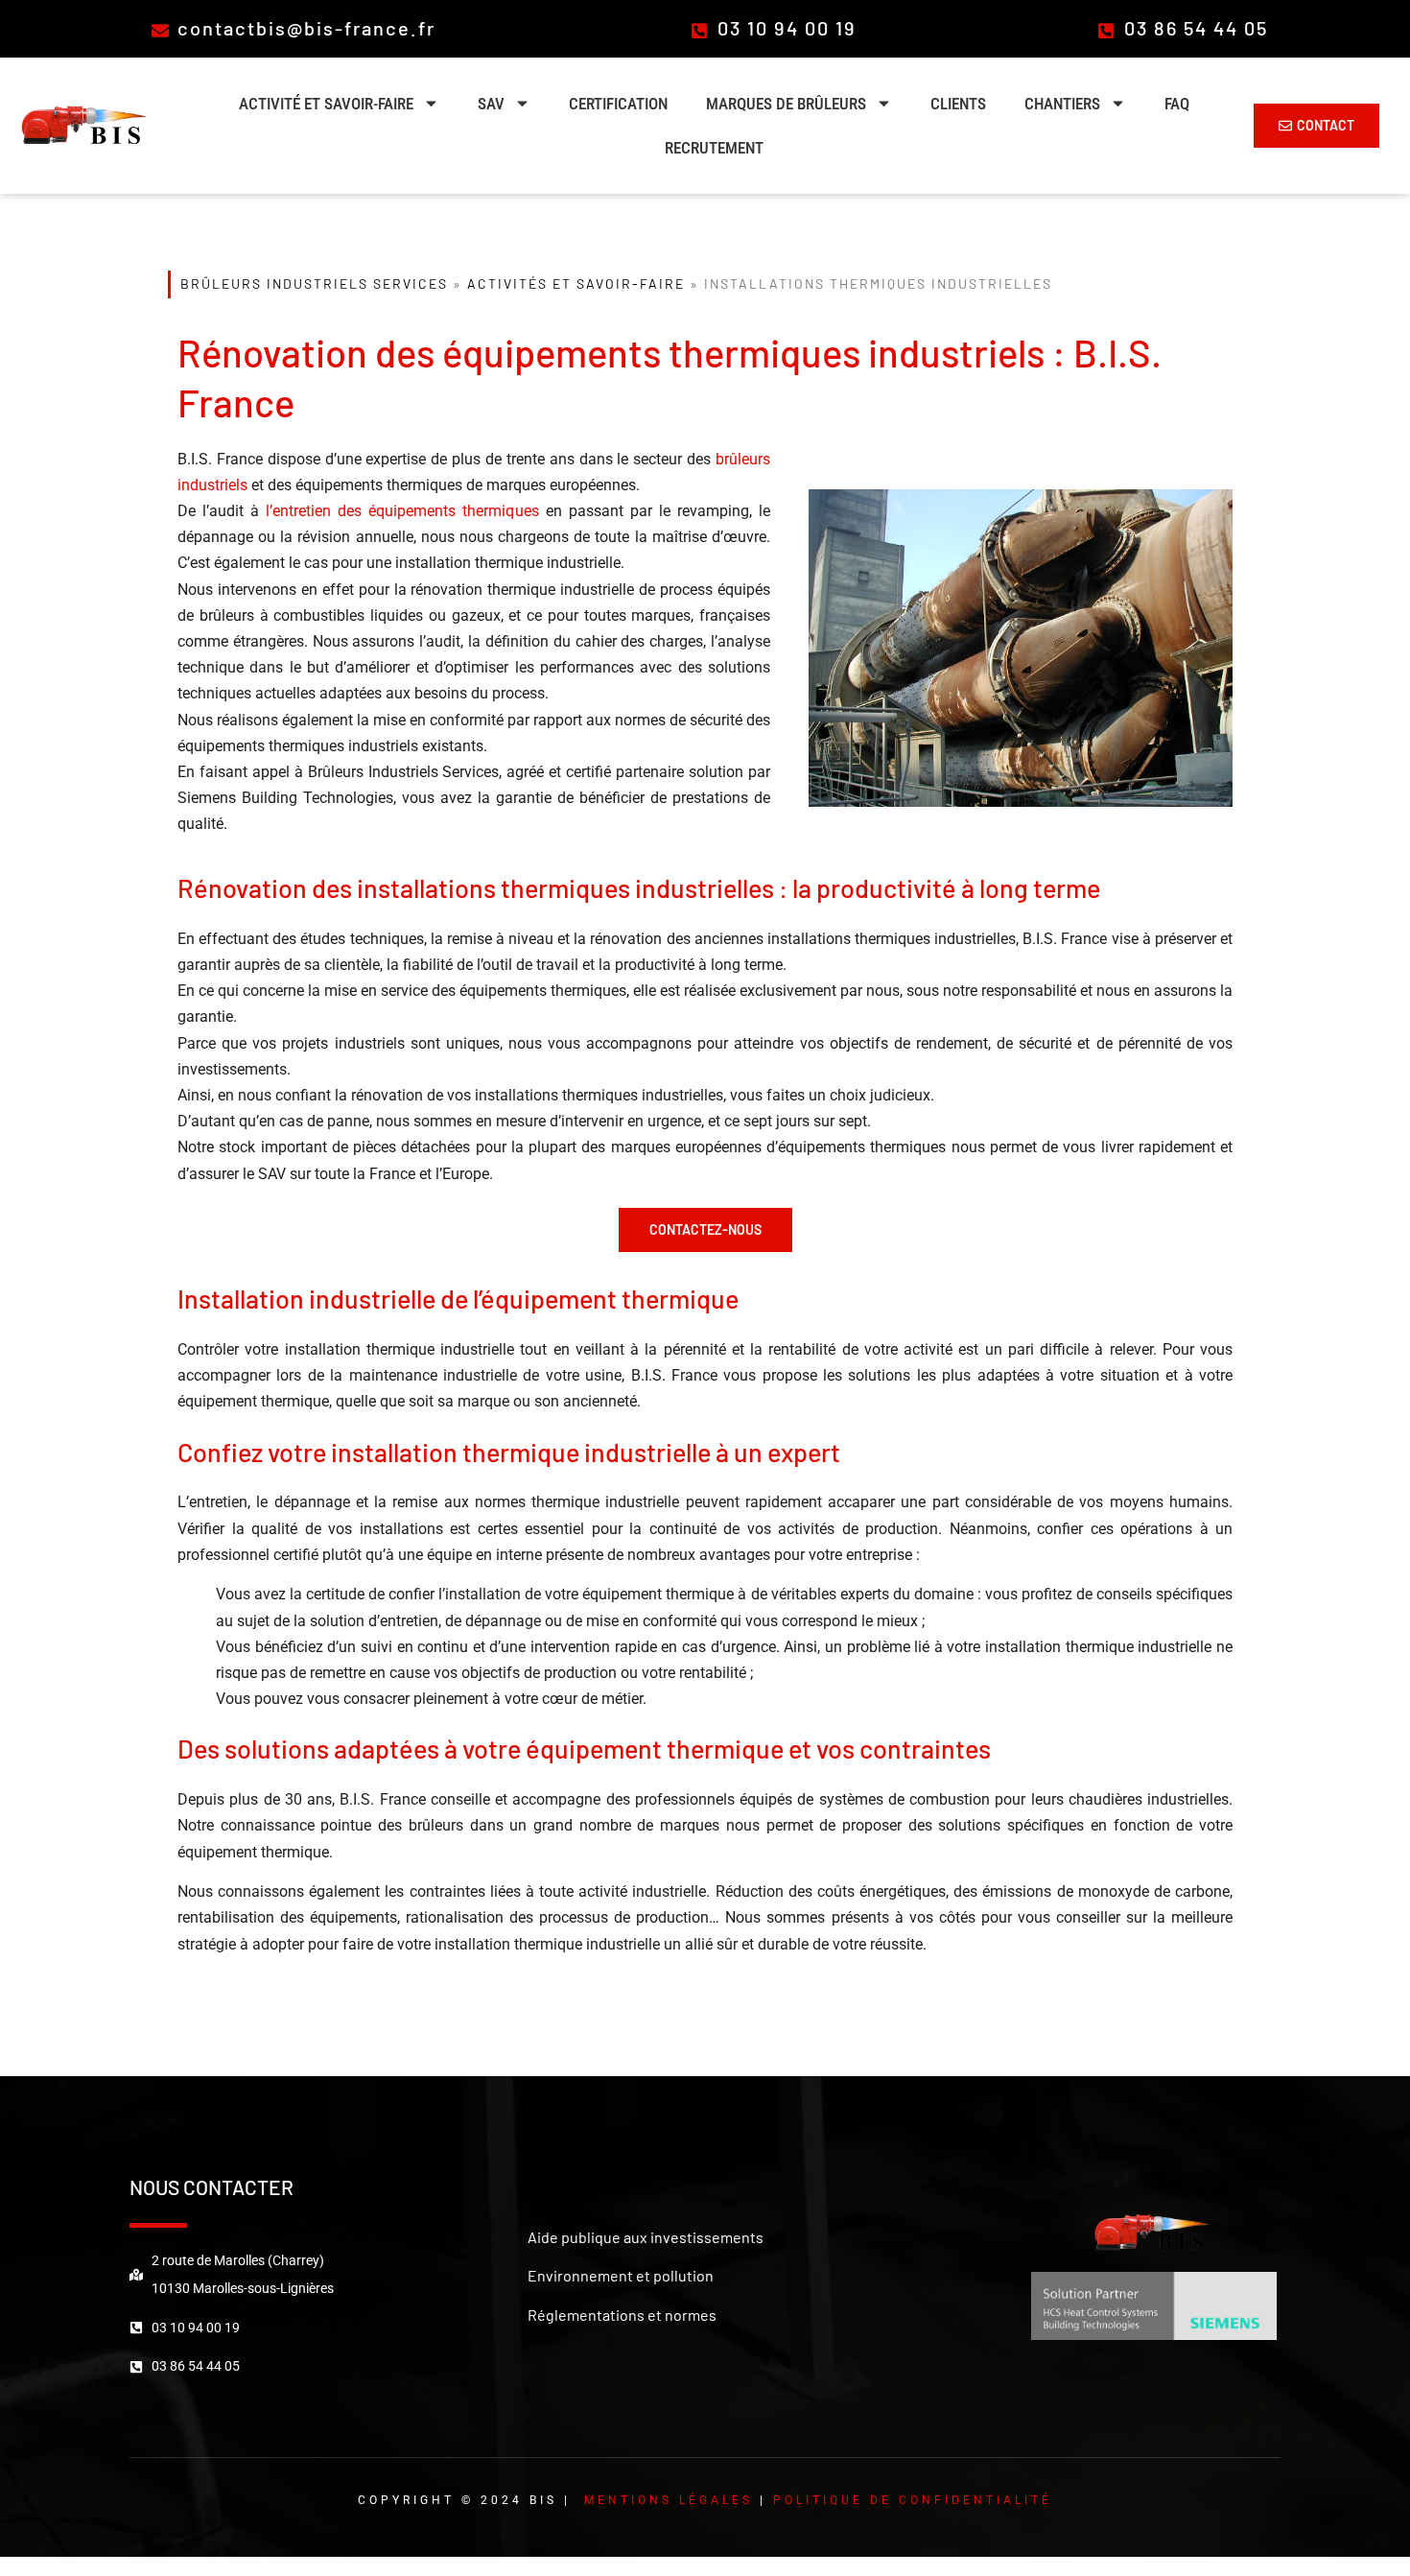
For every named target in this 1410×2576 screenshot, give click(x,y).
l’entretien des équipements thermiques (402, 511)
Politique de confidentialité (913, 2500)
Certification (618, 104)
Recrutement (714, 148)
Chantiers (1062, 104)
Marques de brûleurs (786, 104)
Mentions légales (669, 2500)
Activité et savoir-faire (326, 104)
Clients (958, 104)
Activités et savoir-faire (576, 284)
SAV (491, 104)
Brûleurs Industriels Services (314, 284)
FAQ (1177, 104)
